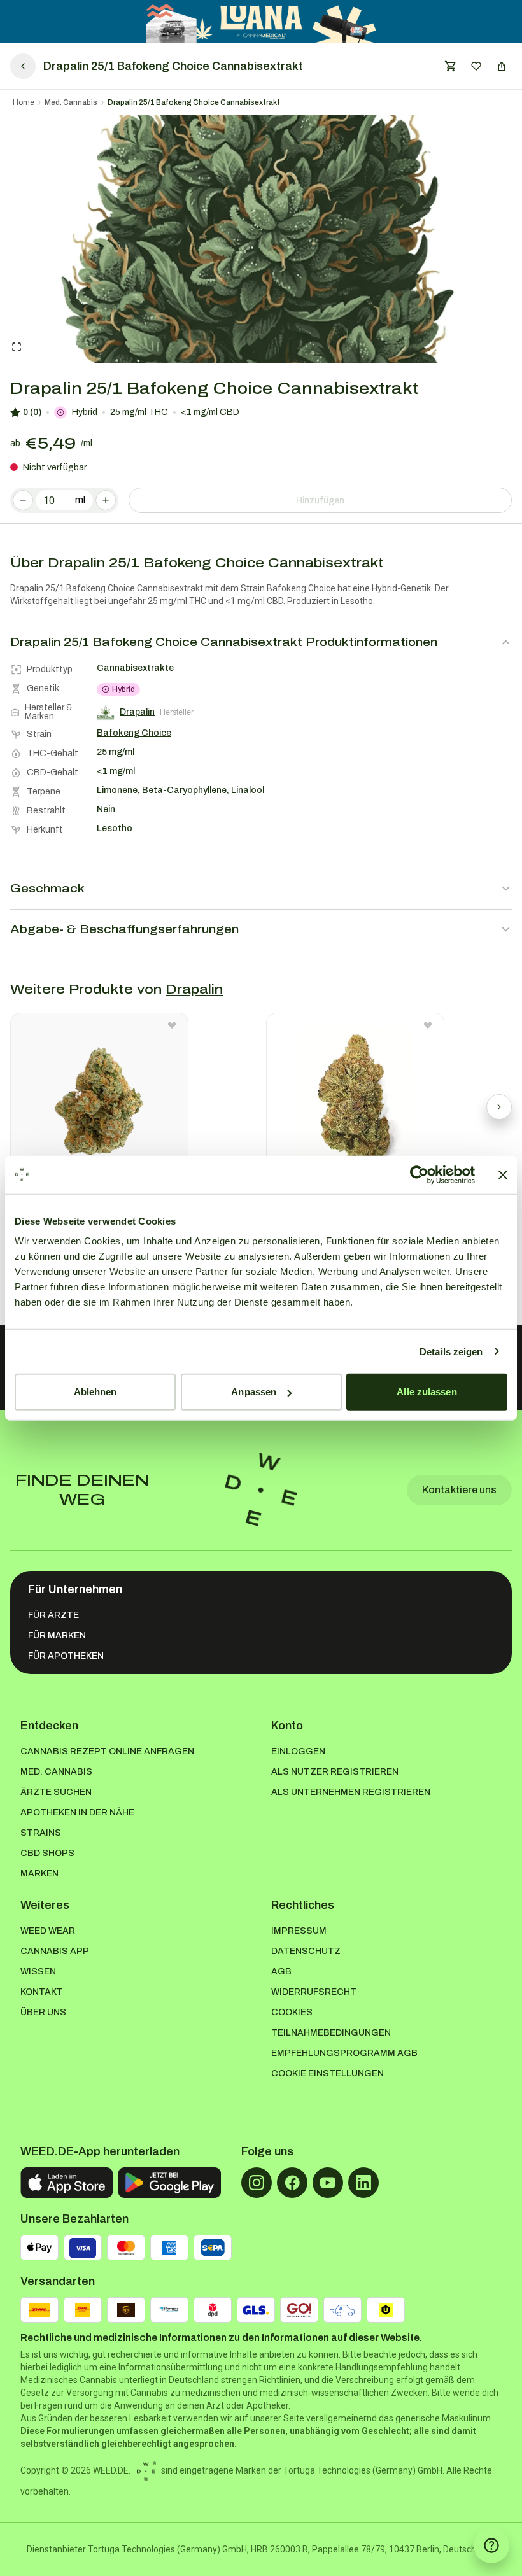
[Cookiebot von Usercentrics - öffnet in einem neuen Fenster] (419, 1174)
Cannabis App (55, 1951)
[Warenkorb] (451, 66)
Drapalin (194, 989)
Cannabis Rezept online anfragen (107, 1751)
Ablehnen (95, 1392)
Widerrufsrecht (314, 1992)
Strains (41, 1833)
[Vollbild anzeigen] (17, 347)
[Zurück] (23, 66)
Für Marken (57, 1636)
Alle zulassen (427, 1392)
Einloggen (298, 1751)
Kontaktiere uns (459, 1490)
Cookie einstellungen (328, 2073)
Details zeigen (451, 1351)
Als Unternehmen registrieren (351, 1792)
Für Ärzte (53, 1615)
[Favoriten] (476, 66)
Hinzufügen (320, 501)
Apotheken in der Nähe (77, 1812)
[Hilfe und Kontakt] (491, 2545)
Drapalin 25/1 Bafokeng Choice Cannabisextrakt (194, 102)
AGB (281, 1972)
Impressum (299, 1931)
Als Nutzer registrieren (335, 1772)
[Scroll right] (499, 1107)
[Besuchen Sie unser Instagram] (257, 2183)
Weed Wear (48, 1931)
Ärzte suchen (56, 1792)
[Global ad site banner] (261, 22)
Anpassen (254, 1392)
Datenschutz (306, 1951)
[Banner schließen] (503, 1174)
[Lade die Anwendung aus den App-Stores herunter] (67, 2183)
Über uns (43, 2012)
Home (24, 102)
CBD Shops (47, 1853)
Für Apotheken (66, 1656)
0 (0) (32, 412)
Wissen (38, 1972)
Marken (39, 1874)
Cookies (292, 2012)
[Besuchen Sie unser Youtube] (328, 2183)
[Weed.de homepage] (261, 1490)
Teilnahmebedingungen (331, 2033)
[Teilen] (502, 66)
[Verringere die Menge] (23, 500)
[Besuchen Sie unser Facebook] (292, 2183)
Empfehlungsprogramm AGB (344, 2053)
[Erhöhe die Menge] (106, 500)
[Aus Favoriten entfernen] (172, 1025)
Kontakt (42, 1992)
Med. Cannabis (71, 102)
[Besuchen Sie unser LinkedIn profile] (363, 2183)
